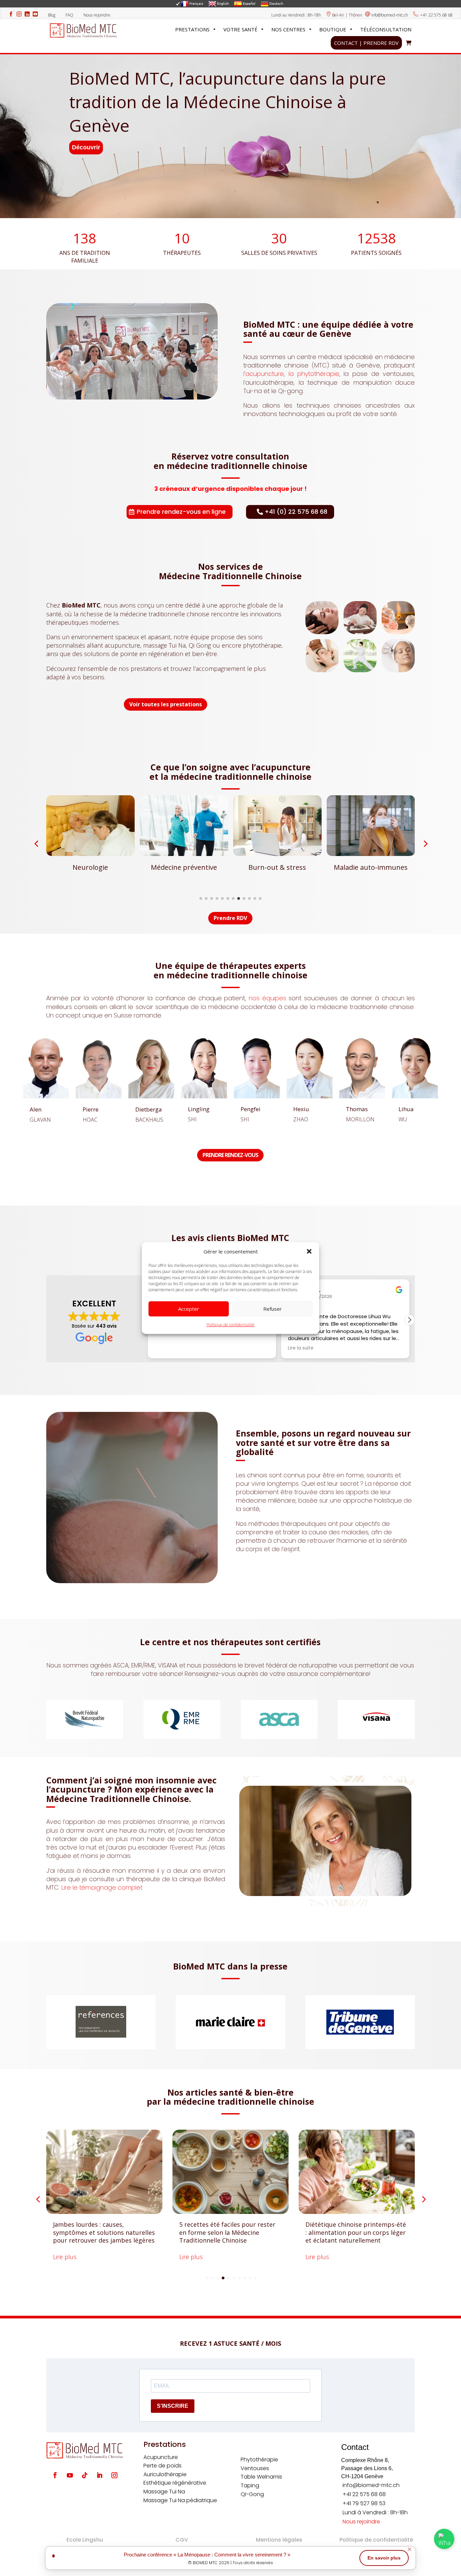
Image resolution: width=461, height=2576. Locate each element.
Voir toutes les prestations (166, 704)
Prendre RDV (230, 918)
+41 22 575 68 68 (436, 15)
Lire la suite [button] (167, 1348)
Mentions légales (279, 2540)
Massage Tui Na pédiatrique (180, 2500)
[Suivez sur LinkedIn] (100, 2475)
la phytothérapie (314, 374)
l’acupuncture (264, 374)
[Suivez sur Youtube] (70, 2475)
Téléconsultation (386, 29)
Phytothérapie (259, 2460)
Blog (54, 15)
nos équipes (267, 998)
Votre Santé (240, 29)
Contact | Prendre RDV (366, 43)
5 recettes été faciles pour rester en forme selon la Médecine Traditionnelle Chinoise (101, 2232)
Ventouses (255, 2468)
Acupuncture (161, 2457)
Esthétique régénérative (175, 2483)
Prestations (192, 29)
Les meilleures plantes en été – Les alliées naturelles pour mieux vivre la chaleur (356, 2232)
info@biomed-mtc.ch (390, 15)
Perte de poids (162, 2466)
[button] (309, 1251)
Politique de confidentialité (231, 1325)
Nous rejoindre (97, 15)
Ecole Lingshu (85, 2540)
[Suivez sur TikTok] (85, 2475)
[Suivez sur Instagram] (114, 2475)
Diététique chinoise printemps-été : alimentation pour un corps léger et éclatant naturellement (229, 2232)
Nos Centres (288, 29)
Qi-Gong (252, 2494)
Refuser (273, 1309)
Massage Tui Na (164, 2492)
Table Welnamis (261, 2477)
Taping (250, 2485)
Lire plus (65, 2257)
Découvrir (86, 147)
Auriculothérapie (165, 2474)
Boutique (333, 29)
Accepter (189, 1309)
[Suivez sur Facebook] (55, 2475)
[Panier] (409, 43)
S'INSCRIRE (173, 2406)
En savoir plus (384, 2558)
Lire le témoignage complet (102, 1887)
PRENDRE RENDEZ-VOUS (230, 1155)
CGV (182, 2540)
